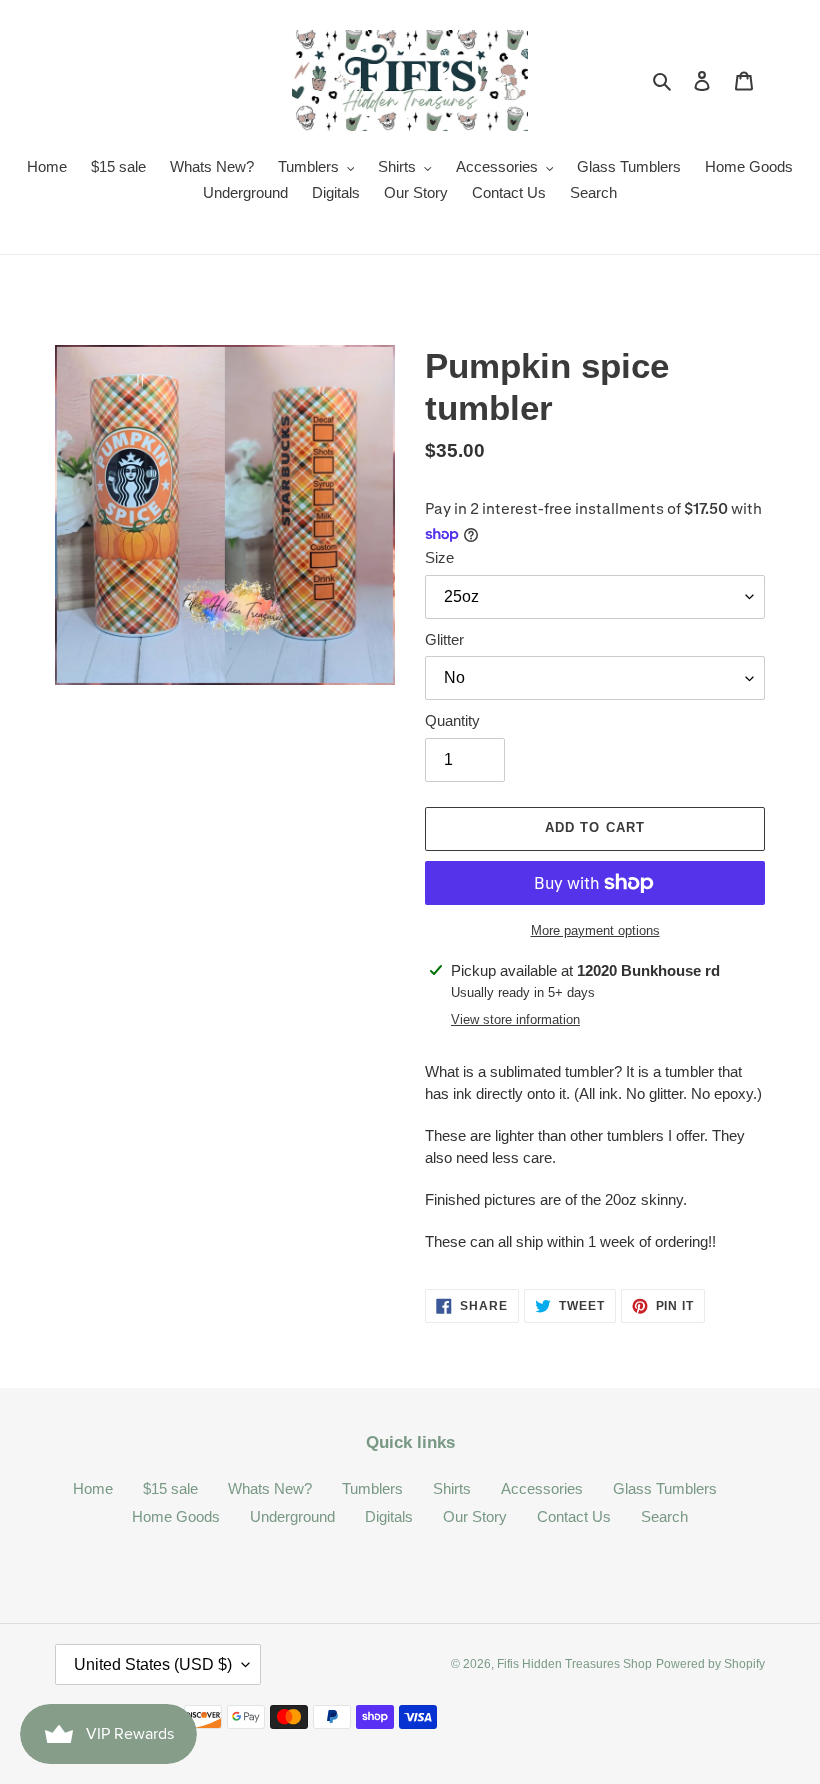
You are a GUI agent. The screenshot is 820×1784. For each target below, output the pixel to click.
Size (439, 557)
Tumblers (372, 1488)
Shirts (452, 1488)
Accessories (542, 1488)
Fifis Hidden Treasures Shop (574, 1664)
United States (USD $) (153, 1664)
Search (664, 1516)
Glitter (444, 639)
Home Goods (176, 1516)
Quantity (452, 720)
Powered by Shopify (710, 1664)
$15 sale (170, 1488)
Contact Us (574, 1516)
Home (93, 1488)
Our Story (475, 1516)
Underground (292, 1516)
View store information (515, 1019)
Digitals (389, 1516)
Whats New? (270, 1488)
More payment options (595, 930)
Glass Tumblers (665, 1488)
